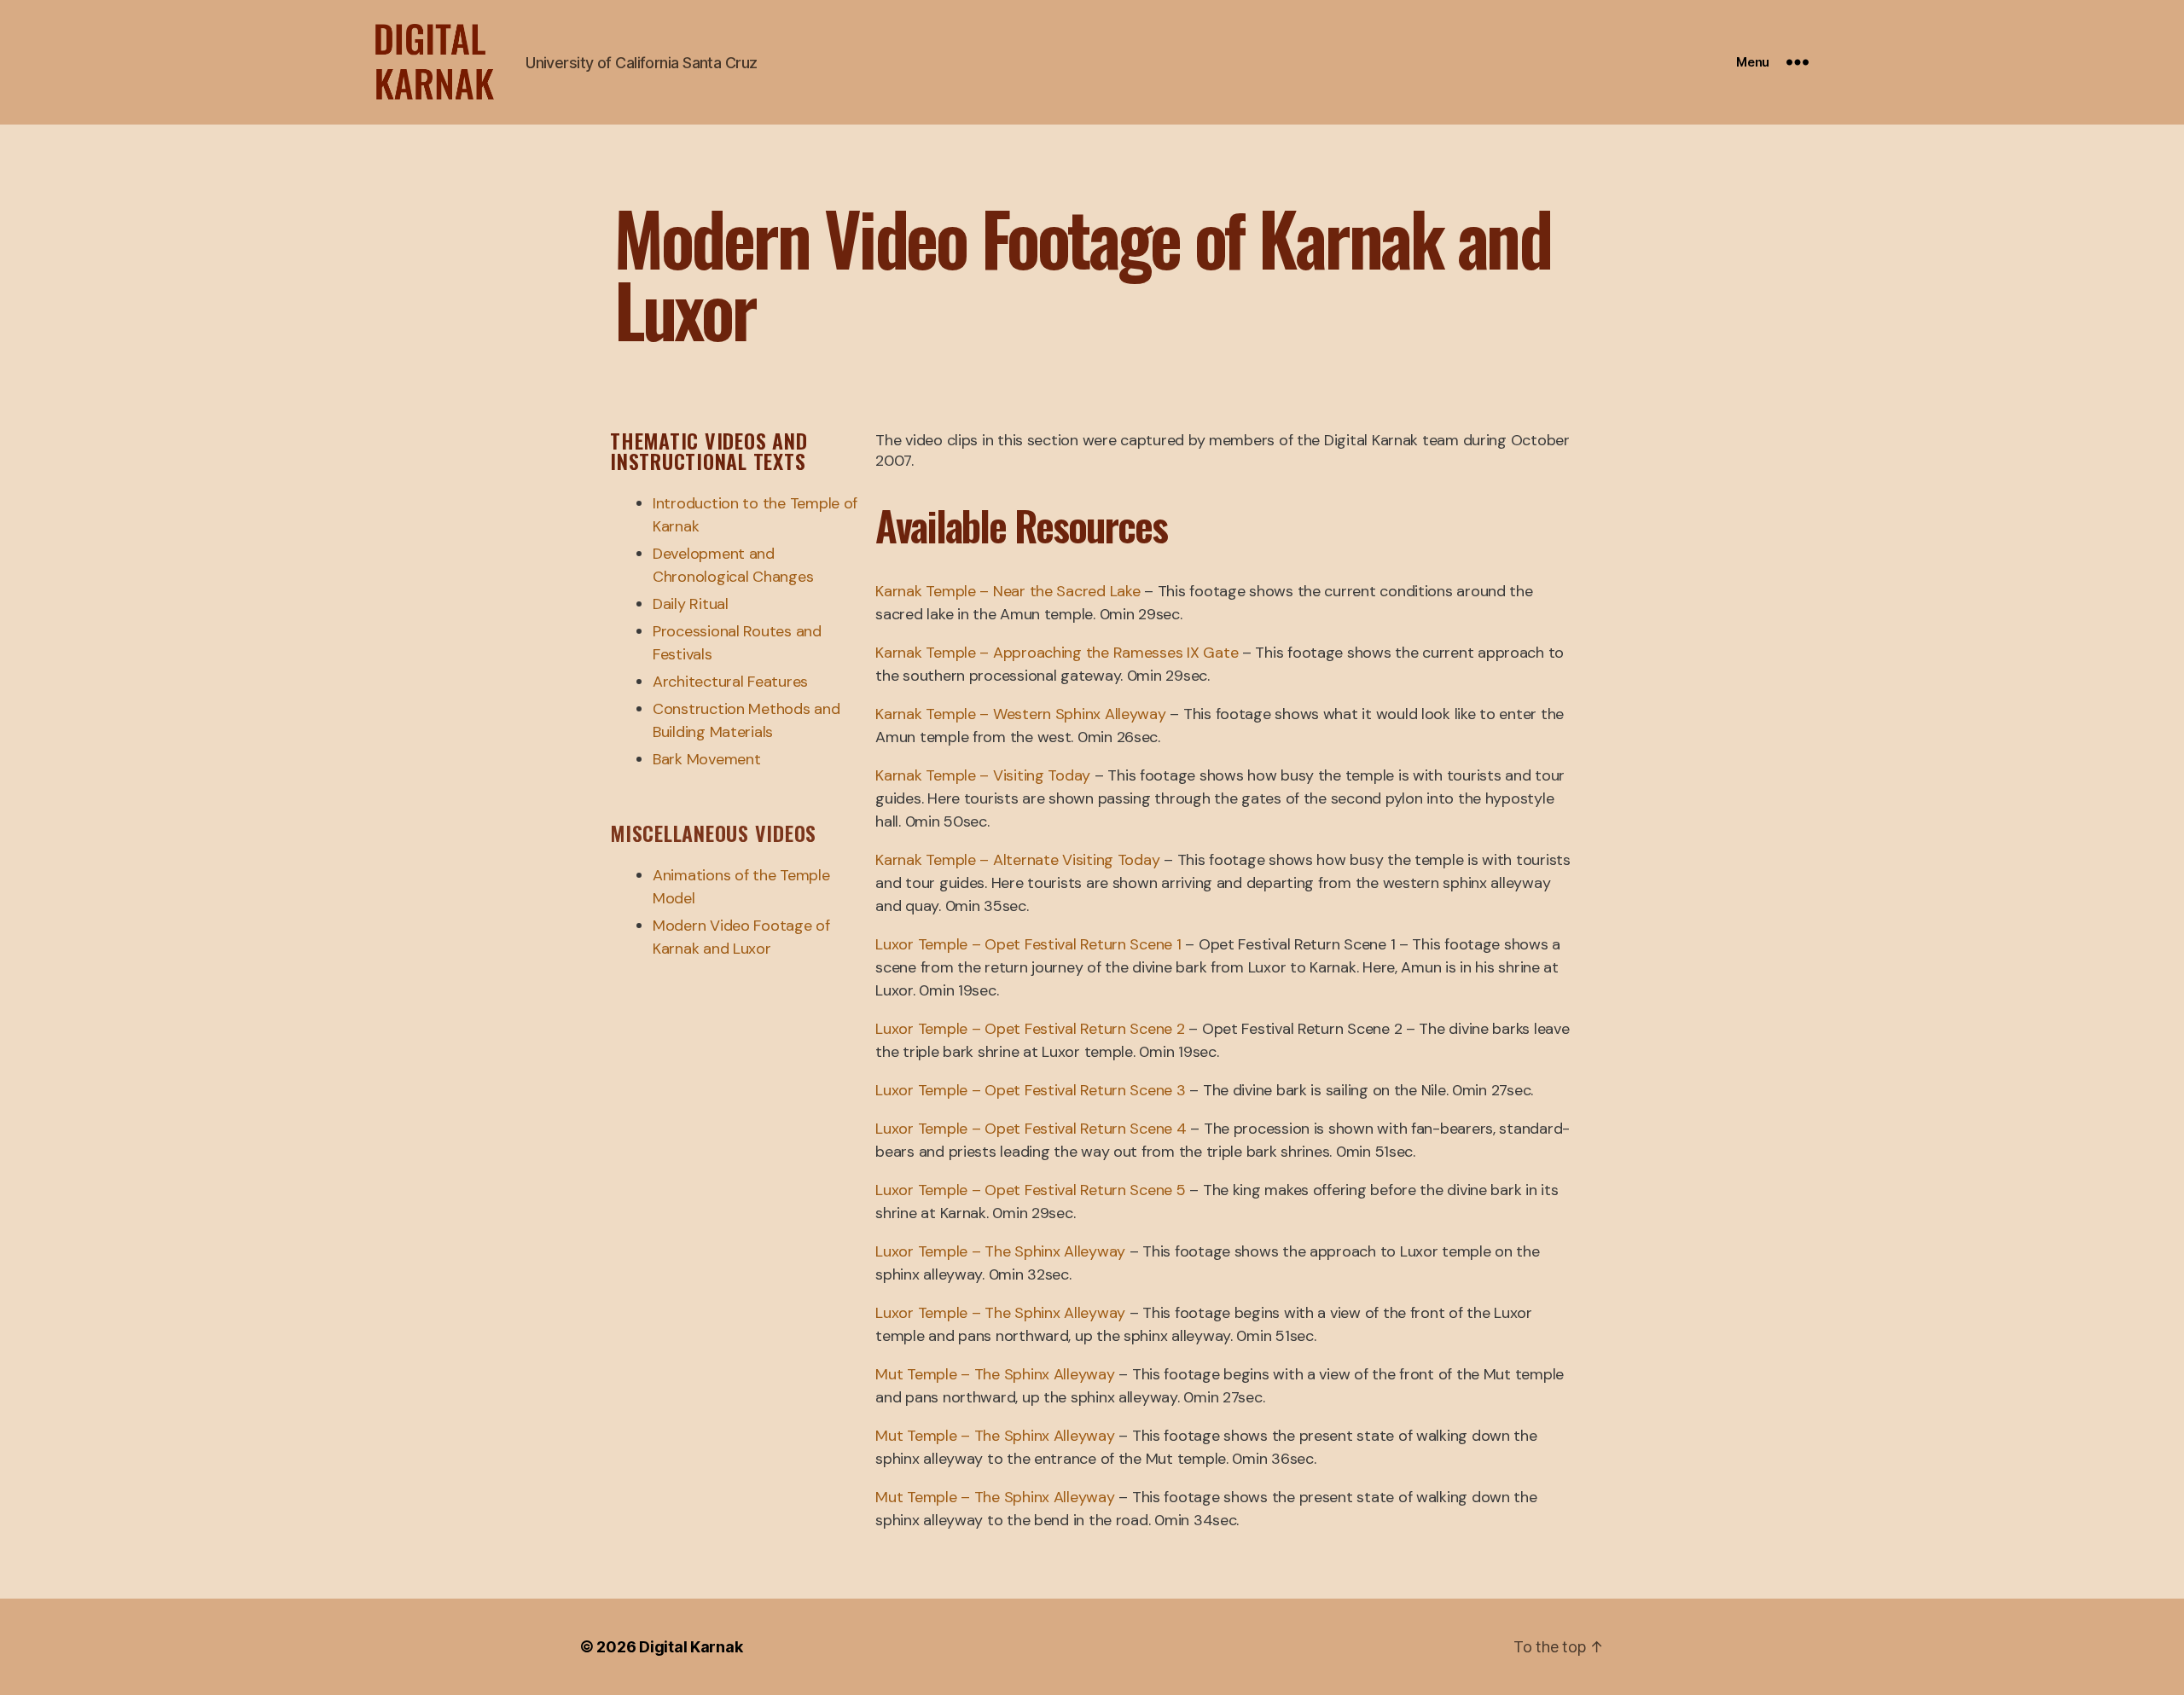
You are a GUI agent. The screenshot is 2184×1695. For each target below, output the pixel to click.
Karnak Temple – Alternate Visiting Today (1017, 860)
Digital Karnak (691, 1647)
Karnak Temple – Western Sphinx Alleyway (1020, 714)
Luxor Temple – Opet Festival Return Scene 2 (1030, 1029)
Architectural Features (730, 682)
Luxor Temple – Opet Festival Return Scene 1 (1028, 944)
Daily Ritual (691, 604)
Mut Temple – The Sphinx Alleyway (995, 1374)
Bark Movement (707, 759)
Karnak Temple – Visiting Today (983, 775)
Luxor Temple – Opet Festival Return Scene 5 (1030, 1190)
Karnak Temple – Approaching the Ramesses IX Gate (1057, 653)
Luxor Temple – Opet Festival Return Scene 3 (1030, 1090)
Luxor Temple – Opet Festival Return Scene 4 (1031, 1129)
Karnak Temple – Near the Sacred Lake (1008, 591)
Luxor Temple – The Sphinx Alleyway (1000, 1251)
